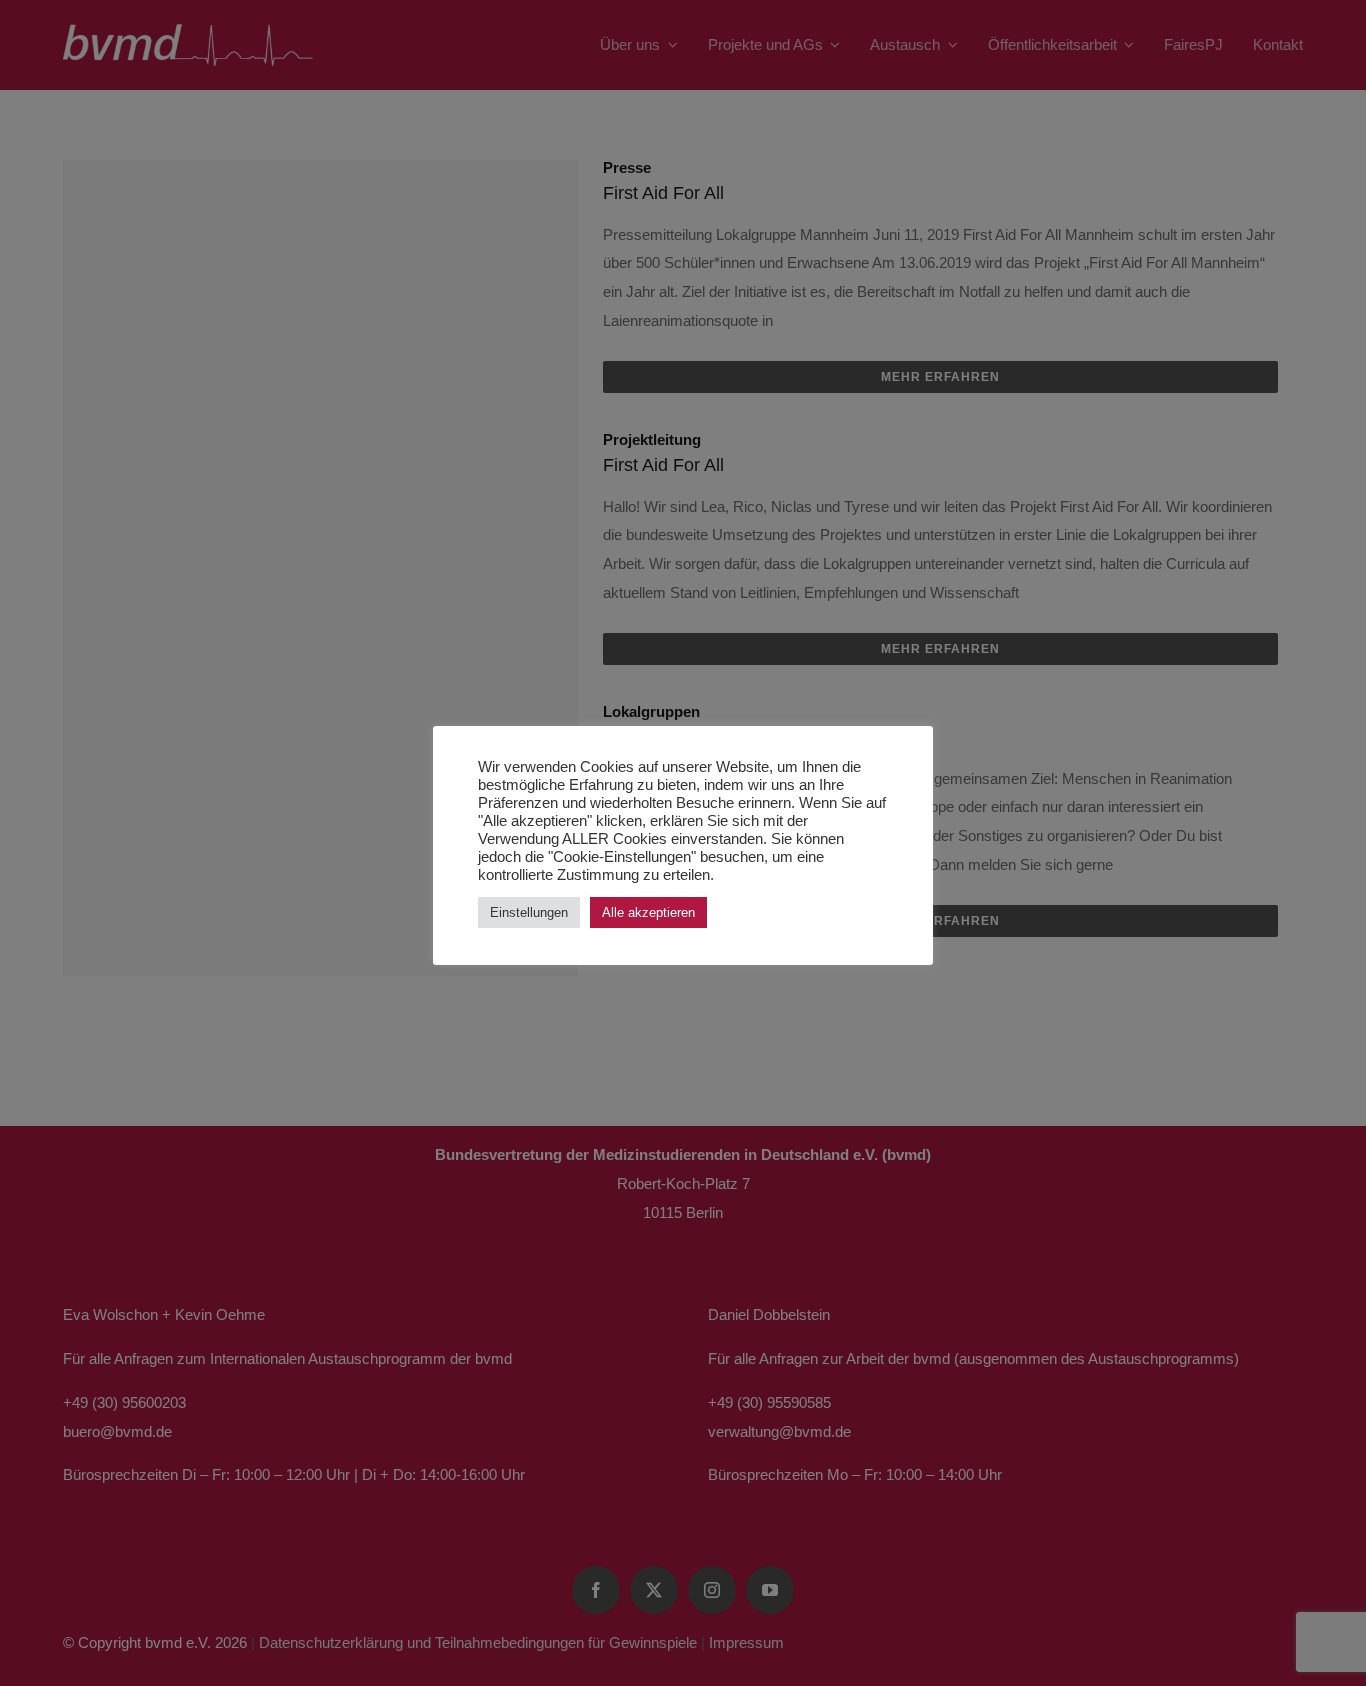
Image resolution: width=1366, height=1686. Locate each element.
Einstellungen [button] (529, 912)
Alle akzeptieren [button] (648, 912)
